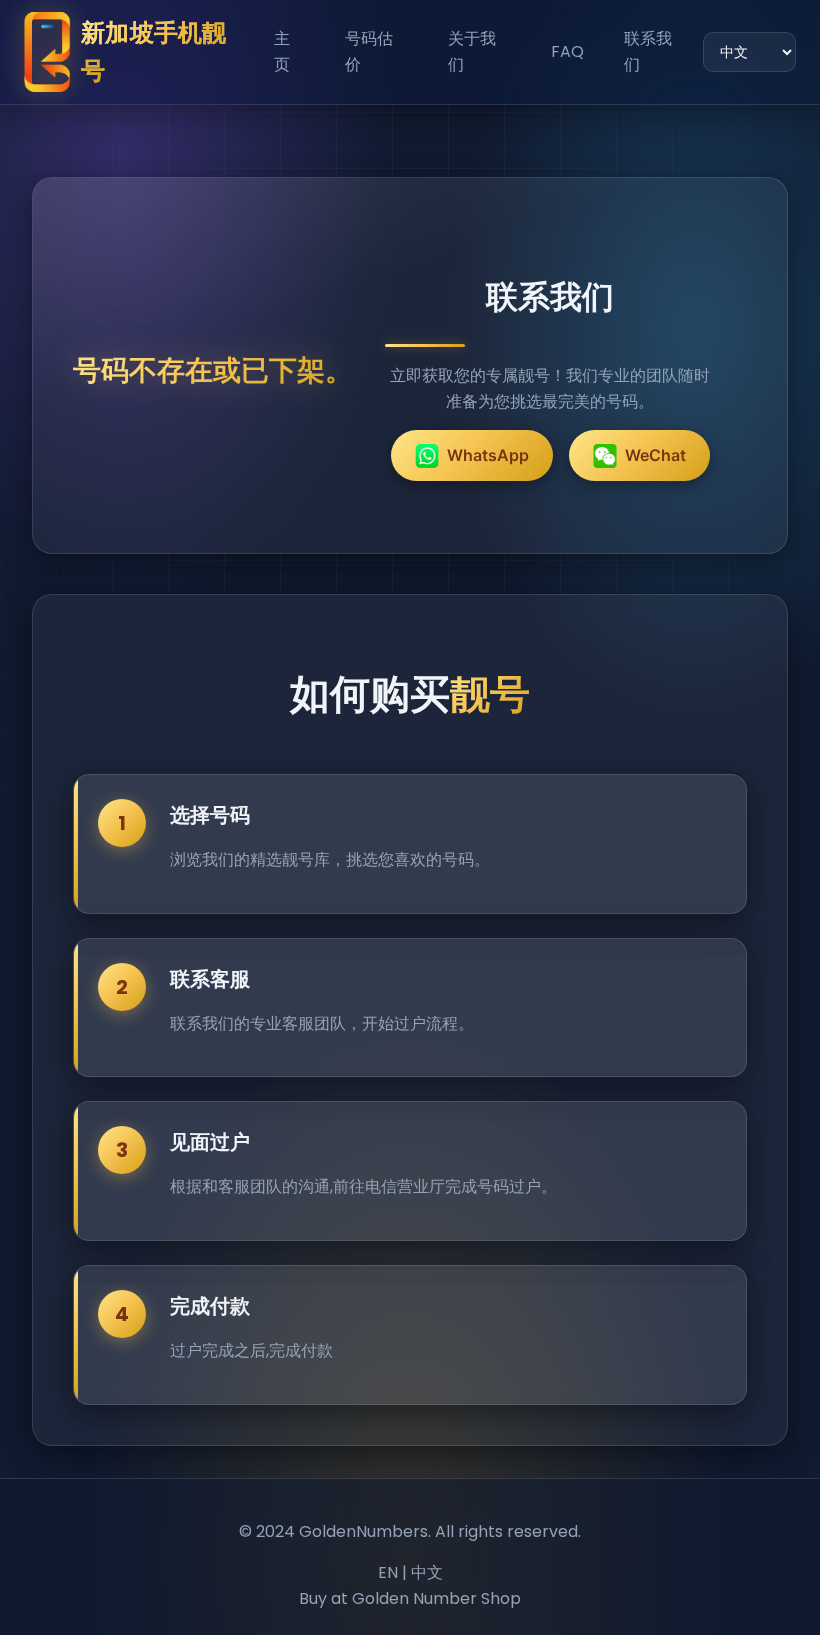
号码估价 (369, 51)
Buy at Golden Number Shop (410, 1598)
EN (388, 1572)
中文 (427, 1572)
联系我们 (648, 51)
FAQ (567, 51)
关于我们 (472, 51)
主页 (282, 51)
